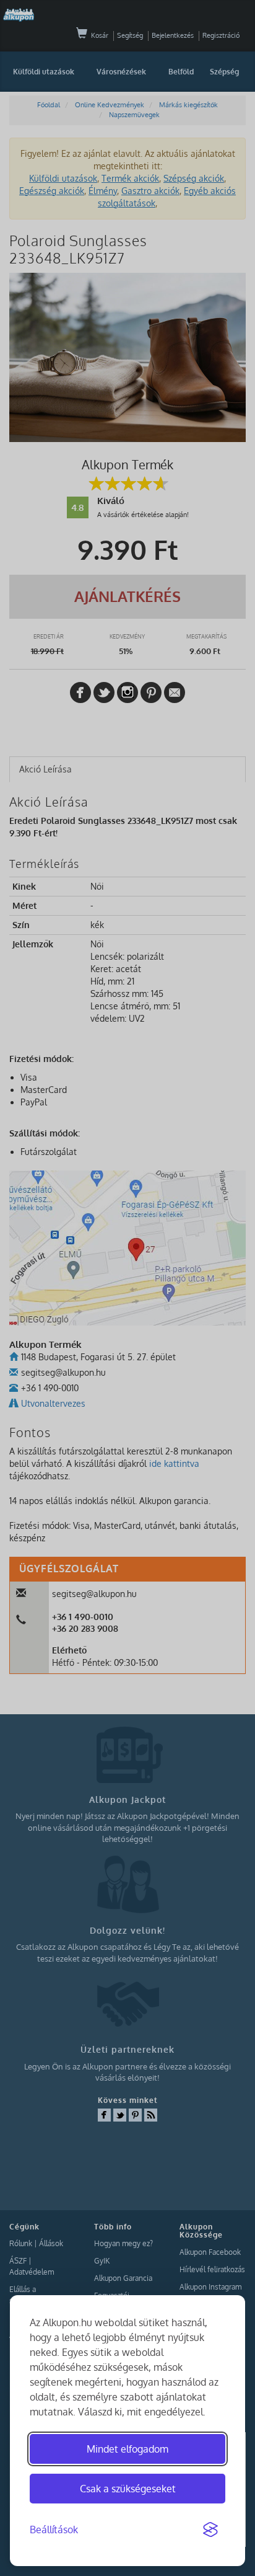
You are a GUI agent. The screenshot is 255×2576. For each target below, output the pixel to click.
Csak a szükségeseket (128, 2489)
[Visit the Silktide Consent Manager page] (210, 2530)
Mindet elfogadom (127, 2449)
